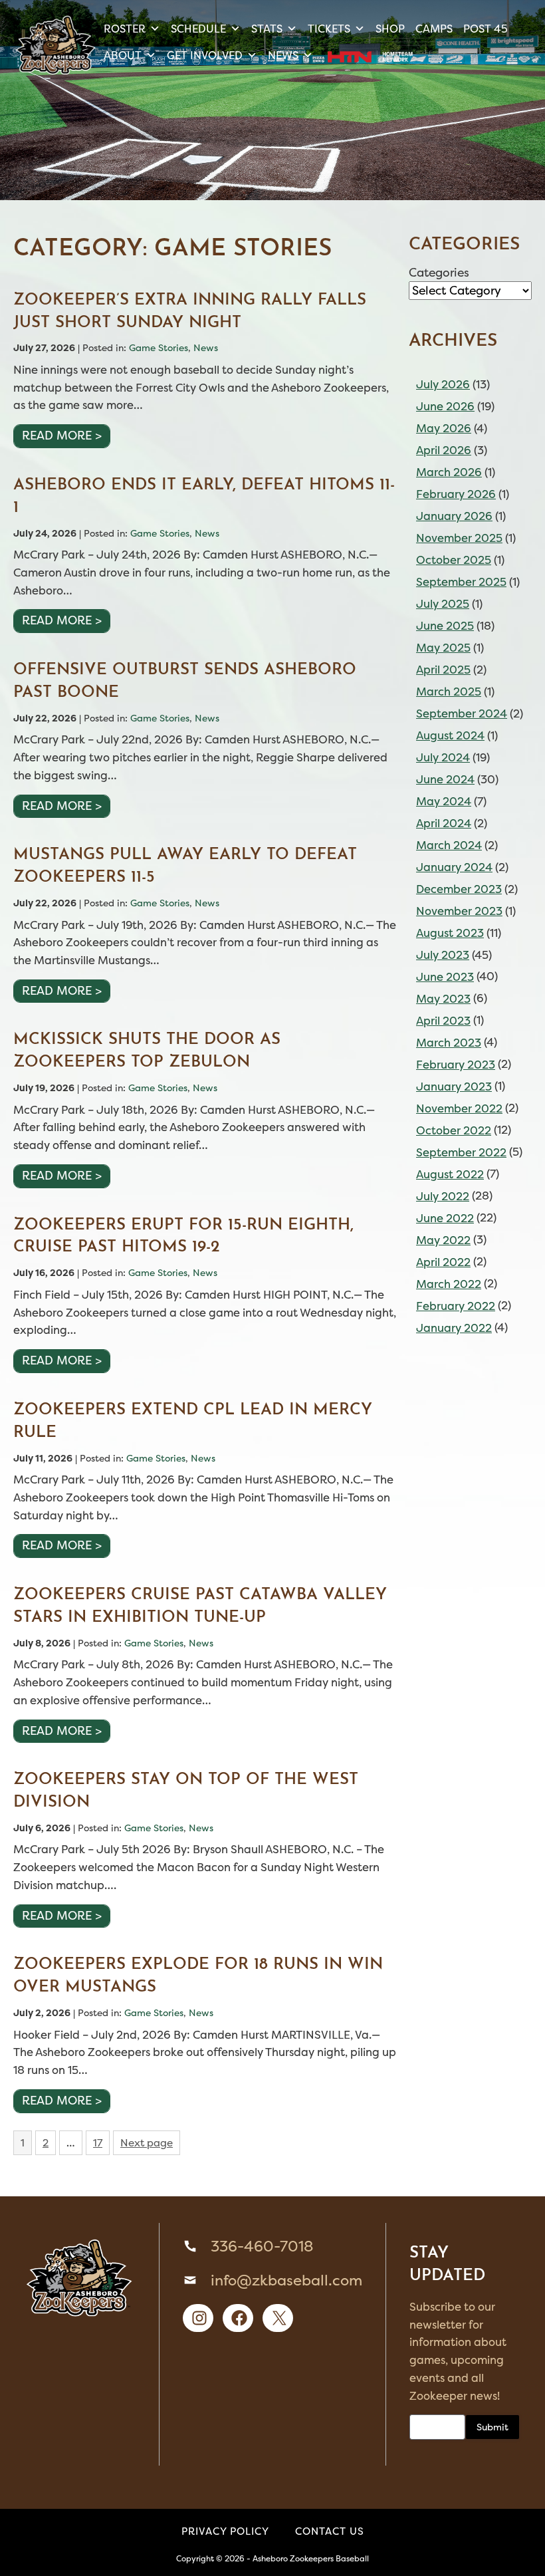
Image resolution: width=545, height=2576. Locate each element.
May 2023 (443, 999)
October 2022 (454, 1130)
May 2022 (443, 1240)
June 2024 (445, 779)
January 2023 (454, 1087)
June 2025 (445, 626)
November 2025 (459, 538)
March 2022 (449, 1284)
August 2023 (450, 933)
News (283, 55)
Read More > (62, 436)
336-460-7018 (262, 2246)
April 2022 (443, 1262)
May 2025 (443, 648)
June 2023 (445, 977)
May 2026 (444, 428)
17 (97, 2145)
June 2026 (445, 406)
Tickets (329, 29)
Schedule (198, 29)
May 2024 (444, 801)
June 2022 (445, 1218)
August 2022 (450, 1174)
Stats (267, 29)
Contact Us (330, 2531)
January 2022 (454, 1328)
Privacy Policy (225, 2531)
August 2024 (450, 735)
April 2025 (443, 670)
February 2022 (456, 1306)
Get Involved (205, 55)
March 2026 (449, 472)
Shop (390, 29)
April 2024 (444, 823)
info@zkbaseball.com (286, 2280)
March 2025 (449, 692)
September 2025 (461, 582)
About (123, 55)
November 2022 (459, 1108)
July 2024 (443, 757)
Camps (434, 29)
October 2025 (454, 560)
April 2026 (444, 450)
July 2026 (443, 384)
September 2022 (461, 1152)
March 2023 (449, 1043)
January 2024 (454, 867)
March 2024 (449, 845)
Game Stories (159, 347)
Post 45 (486, 29)
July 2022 (443, 1196)
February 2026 (456, 494)
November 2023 (459, 911)
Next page (147, 2143)
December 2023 (459, 889)
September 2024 (462, 713)
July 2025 (443, 604)
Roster (125, 29)
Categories (439, 273)
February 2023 (456, 1065)
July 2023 (443, 955)
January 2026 (454, 516)
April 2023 (443, 1021)
